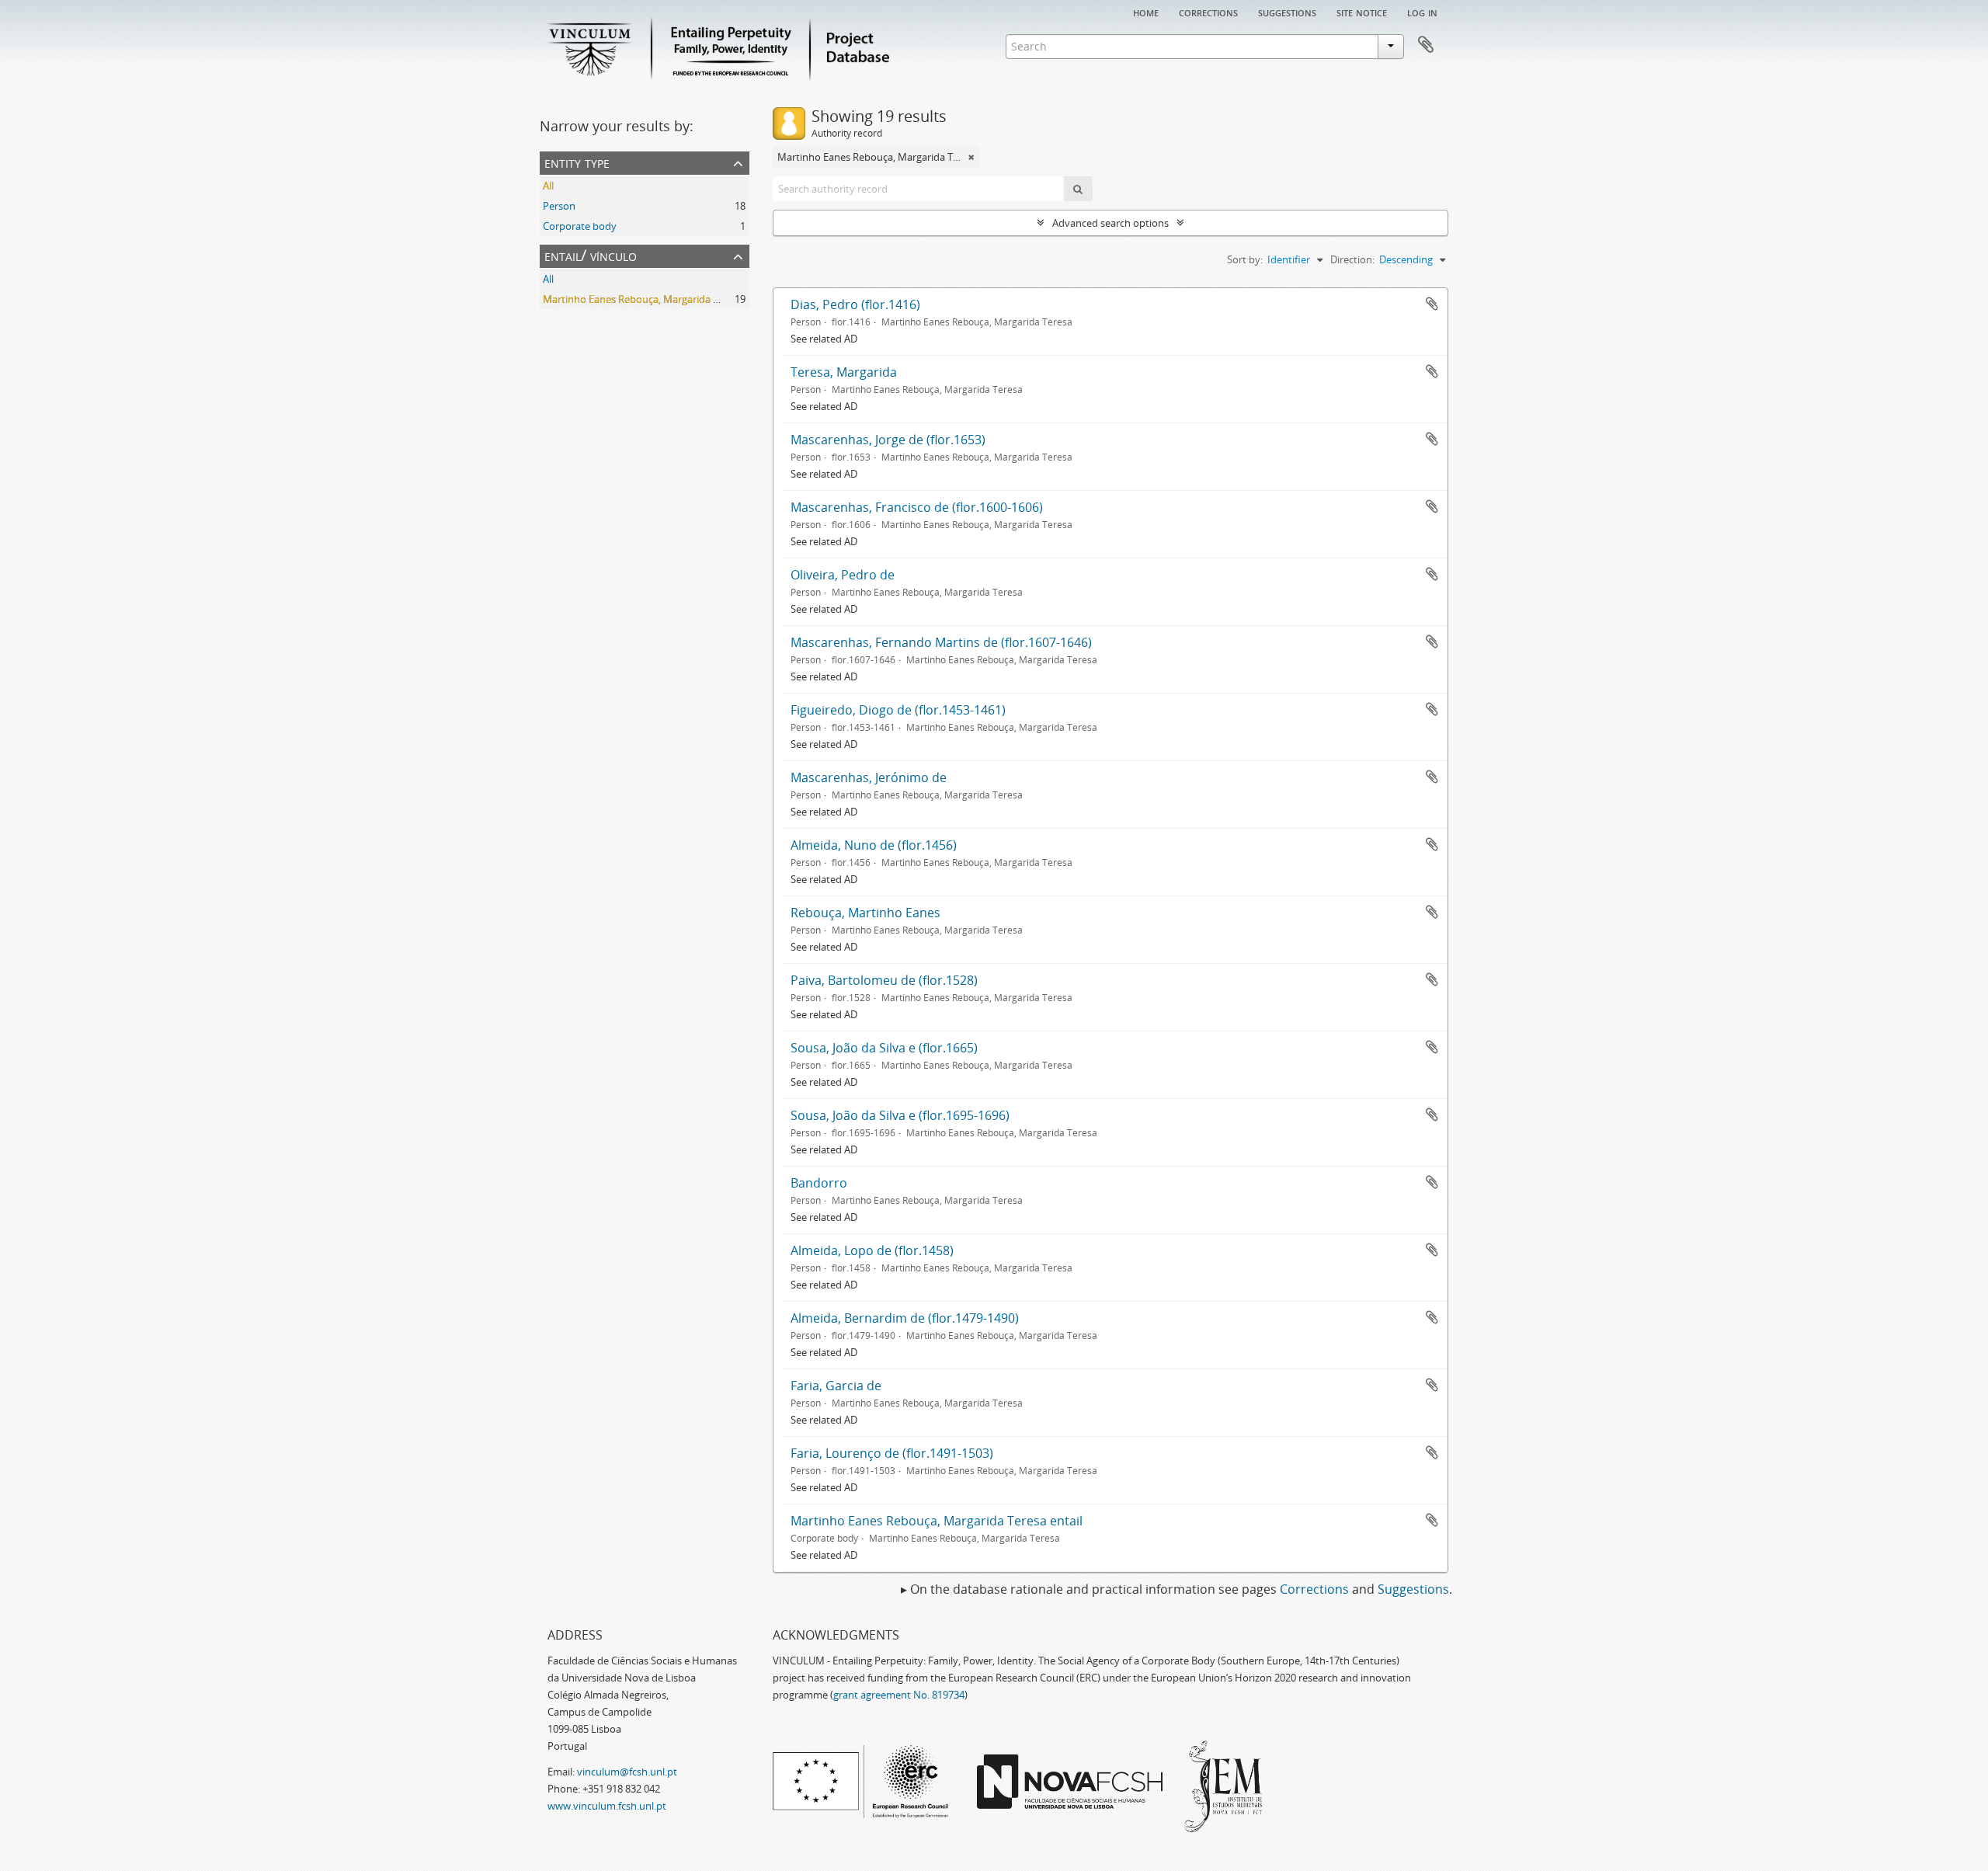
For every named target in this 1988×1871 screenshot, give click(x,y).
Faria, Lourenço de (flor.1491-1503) (892, 1453)
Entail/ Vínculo (591, 255)
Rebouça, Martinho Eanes (865, 913)
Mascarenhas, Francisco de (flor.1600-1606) (917, 507)
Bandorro (819, 1183)
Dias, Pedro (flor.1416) (855, 304)
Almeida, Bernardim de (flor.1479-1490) (905, 1318)
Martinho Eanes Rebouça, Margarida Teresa (643, 299)
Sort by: (1245, 259)
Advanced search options (1110, 223)
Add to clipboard (1432, 304)
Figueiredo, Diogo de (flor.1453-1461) (898, 710)
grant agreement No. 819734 (899, 1695)
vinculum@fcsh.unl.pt (627, 1772)
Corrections (1208, 12)
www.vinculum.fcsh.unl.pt (607, 1806)
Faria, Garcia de (836, 1386)
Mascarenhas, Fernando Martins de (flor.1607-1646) (941, 642)
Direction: (1352, 259)
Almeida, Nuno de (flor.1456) (874, 845)
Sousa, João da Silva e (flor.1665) (884, 1048)
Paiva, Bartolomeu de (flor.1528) (884, 980)
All (548, 186)
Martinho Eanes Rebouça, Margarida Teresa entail (937, 1521)
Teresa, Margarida (844, 372)
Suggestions (1287, 12)
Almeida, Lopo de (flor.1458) (872, 1250)
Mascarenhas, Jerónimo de (869, 777)
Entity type (577, 162)
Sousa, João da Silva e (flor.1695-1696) (900, 1115)
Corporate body (580, 226)
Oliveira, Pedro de (843, 575)
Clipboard (1426, 45)
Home (1146, 12)
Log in (1422, 12)
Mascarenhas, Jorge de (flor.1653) (888, 440)
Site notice (1362, 12)
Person (559, 206)
